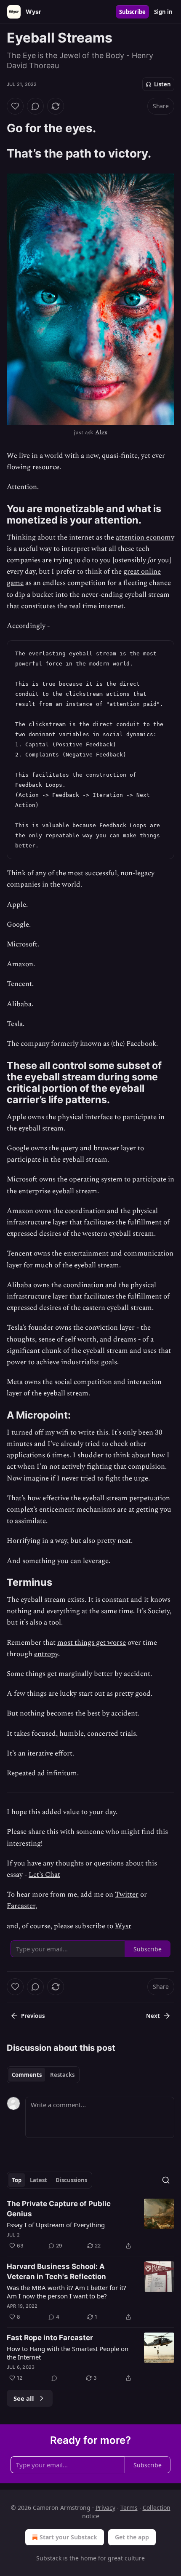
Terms (129, 2508)
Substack (49, 2558)
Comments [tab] (27, 2075)
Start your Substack (68, 2537)
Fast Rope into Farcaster (50, 2338)
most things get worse (92, 1643)
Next (153, 2016)
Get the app (132, 2537)
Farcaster (21, 1906)
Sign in (163, 12)
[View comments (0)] (35, 106)
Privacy (105, 2508)
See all (24, 2398)
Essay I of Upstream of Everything (56, 2225)
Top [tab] (17, 2180)
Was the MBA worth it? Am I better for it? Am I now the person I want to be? (67, 2292)
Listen (162, 84)
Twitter (127, 1895)
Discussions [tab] (71, 2180)
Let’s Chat (44, 1875)
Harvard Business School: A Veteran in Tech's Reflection (56, 2271)
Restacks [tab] (62, 2075)
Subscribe (132, 12)
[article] (90, 2225)
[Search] (166, 2180)
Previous (33, 2016)
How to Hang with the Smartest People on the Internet (68, 2353)
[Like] (15, 106)
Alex (101, 432)
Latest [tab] (39, 2180)
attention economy (145, 537)
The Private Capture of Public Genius (59, 2209)
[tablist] (43, 2075)
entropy (46, 1654)
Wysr (123, 1926)
